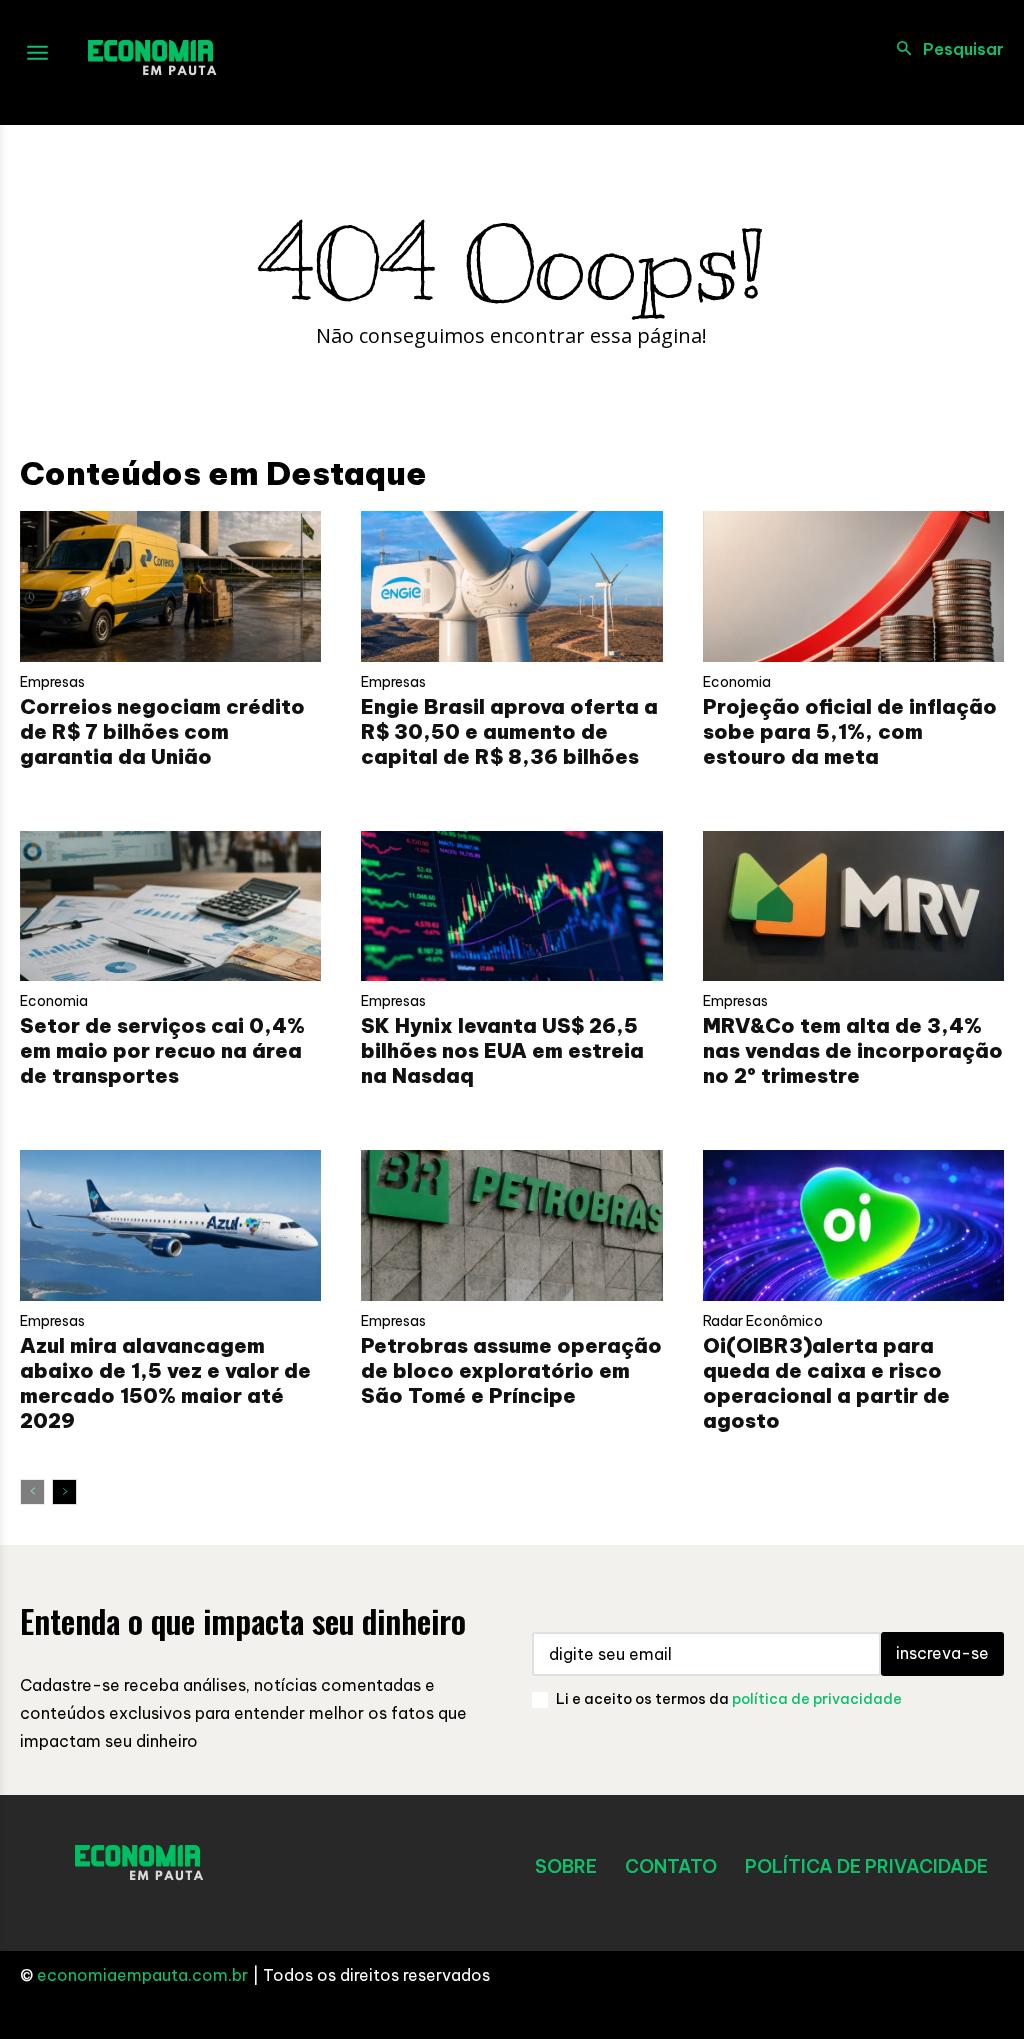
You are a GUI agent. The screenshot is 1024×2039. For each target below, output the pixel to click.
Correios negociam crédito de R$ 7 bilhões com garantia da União (162, 731)
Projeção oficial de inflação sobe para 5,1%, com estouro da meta (850, 731)
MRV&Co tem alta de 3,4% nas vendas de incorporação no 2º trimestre (853, 1050)
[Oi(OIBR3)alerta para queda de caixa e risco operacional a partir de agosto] (853, 1225)
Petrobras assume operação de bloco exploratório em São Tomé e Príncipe (511, 1370)
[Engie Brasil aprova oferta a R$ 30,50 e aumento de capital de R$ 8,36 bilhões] (511, 586)
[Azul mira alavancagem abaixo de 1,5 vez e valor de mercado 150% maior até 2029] (170, 1225)
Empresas (52, 682)
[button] (944, 49)
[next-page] (64, 1492)
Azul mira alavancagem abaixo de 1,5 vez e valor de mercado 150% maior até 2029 (165, 1383)
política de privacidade (817, 1699)
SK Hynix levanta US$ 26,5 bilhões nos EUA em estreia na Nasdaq (502, 1050)
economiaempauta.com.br (142, 1975)
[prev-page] (32, 1492)
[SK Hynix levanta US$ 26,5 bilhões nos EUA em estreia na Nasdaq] (511, 906)
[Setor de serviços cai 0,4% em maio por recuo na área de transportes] (170, 906)
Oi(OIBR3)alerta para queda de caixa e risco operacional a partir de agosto (826, 1383)
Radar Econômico (763, 1321)
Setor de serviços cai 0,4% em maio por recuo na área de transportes (162, 1050)
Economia (737, 682)
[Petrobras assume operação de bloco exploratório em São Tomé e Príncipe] (511, 1225)
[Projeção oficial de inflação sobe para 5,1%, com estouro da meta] (853, 586)
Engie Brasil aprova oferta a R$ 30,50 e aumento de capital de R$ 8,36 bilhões (509, 731)
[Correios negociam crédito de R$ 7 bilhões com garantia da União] (170, 586)
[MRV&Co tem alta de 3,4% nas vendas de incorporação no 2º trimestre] (853, 906)
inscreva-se (942, 1653)
